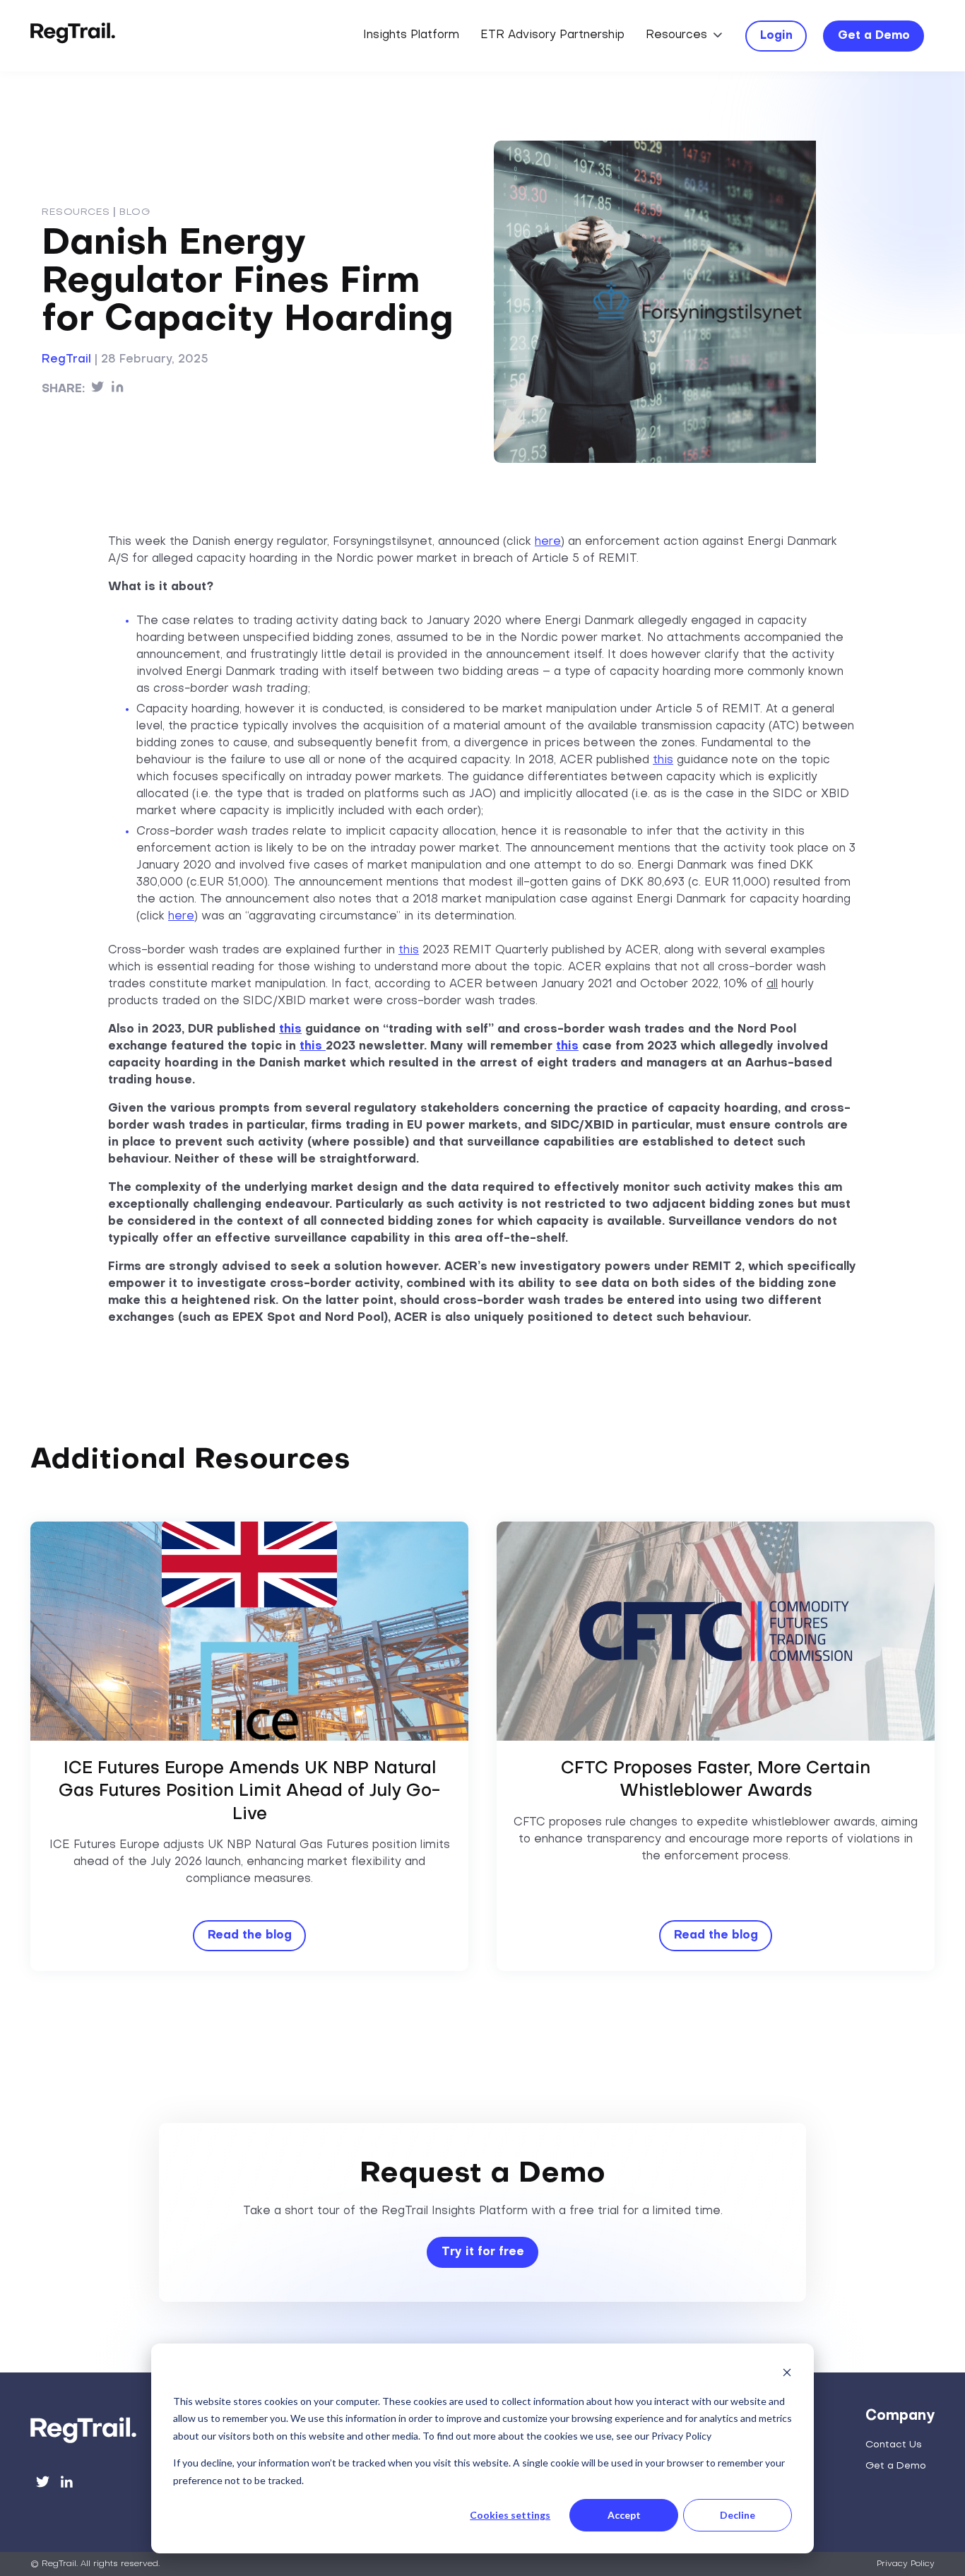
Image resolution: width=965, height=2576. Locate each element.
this (663, 760)
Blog (135, 212)
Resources (76, 212)
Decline (738, 2515)
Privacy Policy (906, 2564)
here (548, 542)
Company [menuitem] (900, 2416)
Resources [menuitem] (676, 35)
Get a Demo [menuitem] (896, 2466)
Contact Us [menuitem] (894, 2445)
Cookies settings (510, 2515)
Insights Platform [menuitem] (411, 35)
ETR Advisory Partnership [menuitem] (552, 35)
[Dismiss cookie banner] (787, 2374)
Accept (624, 2515)
